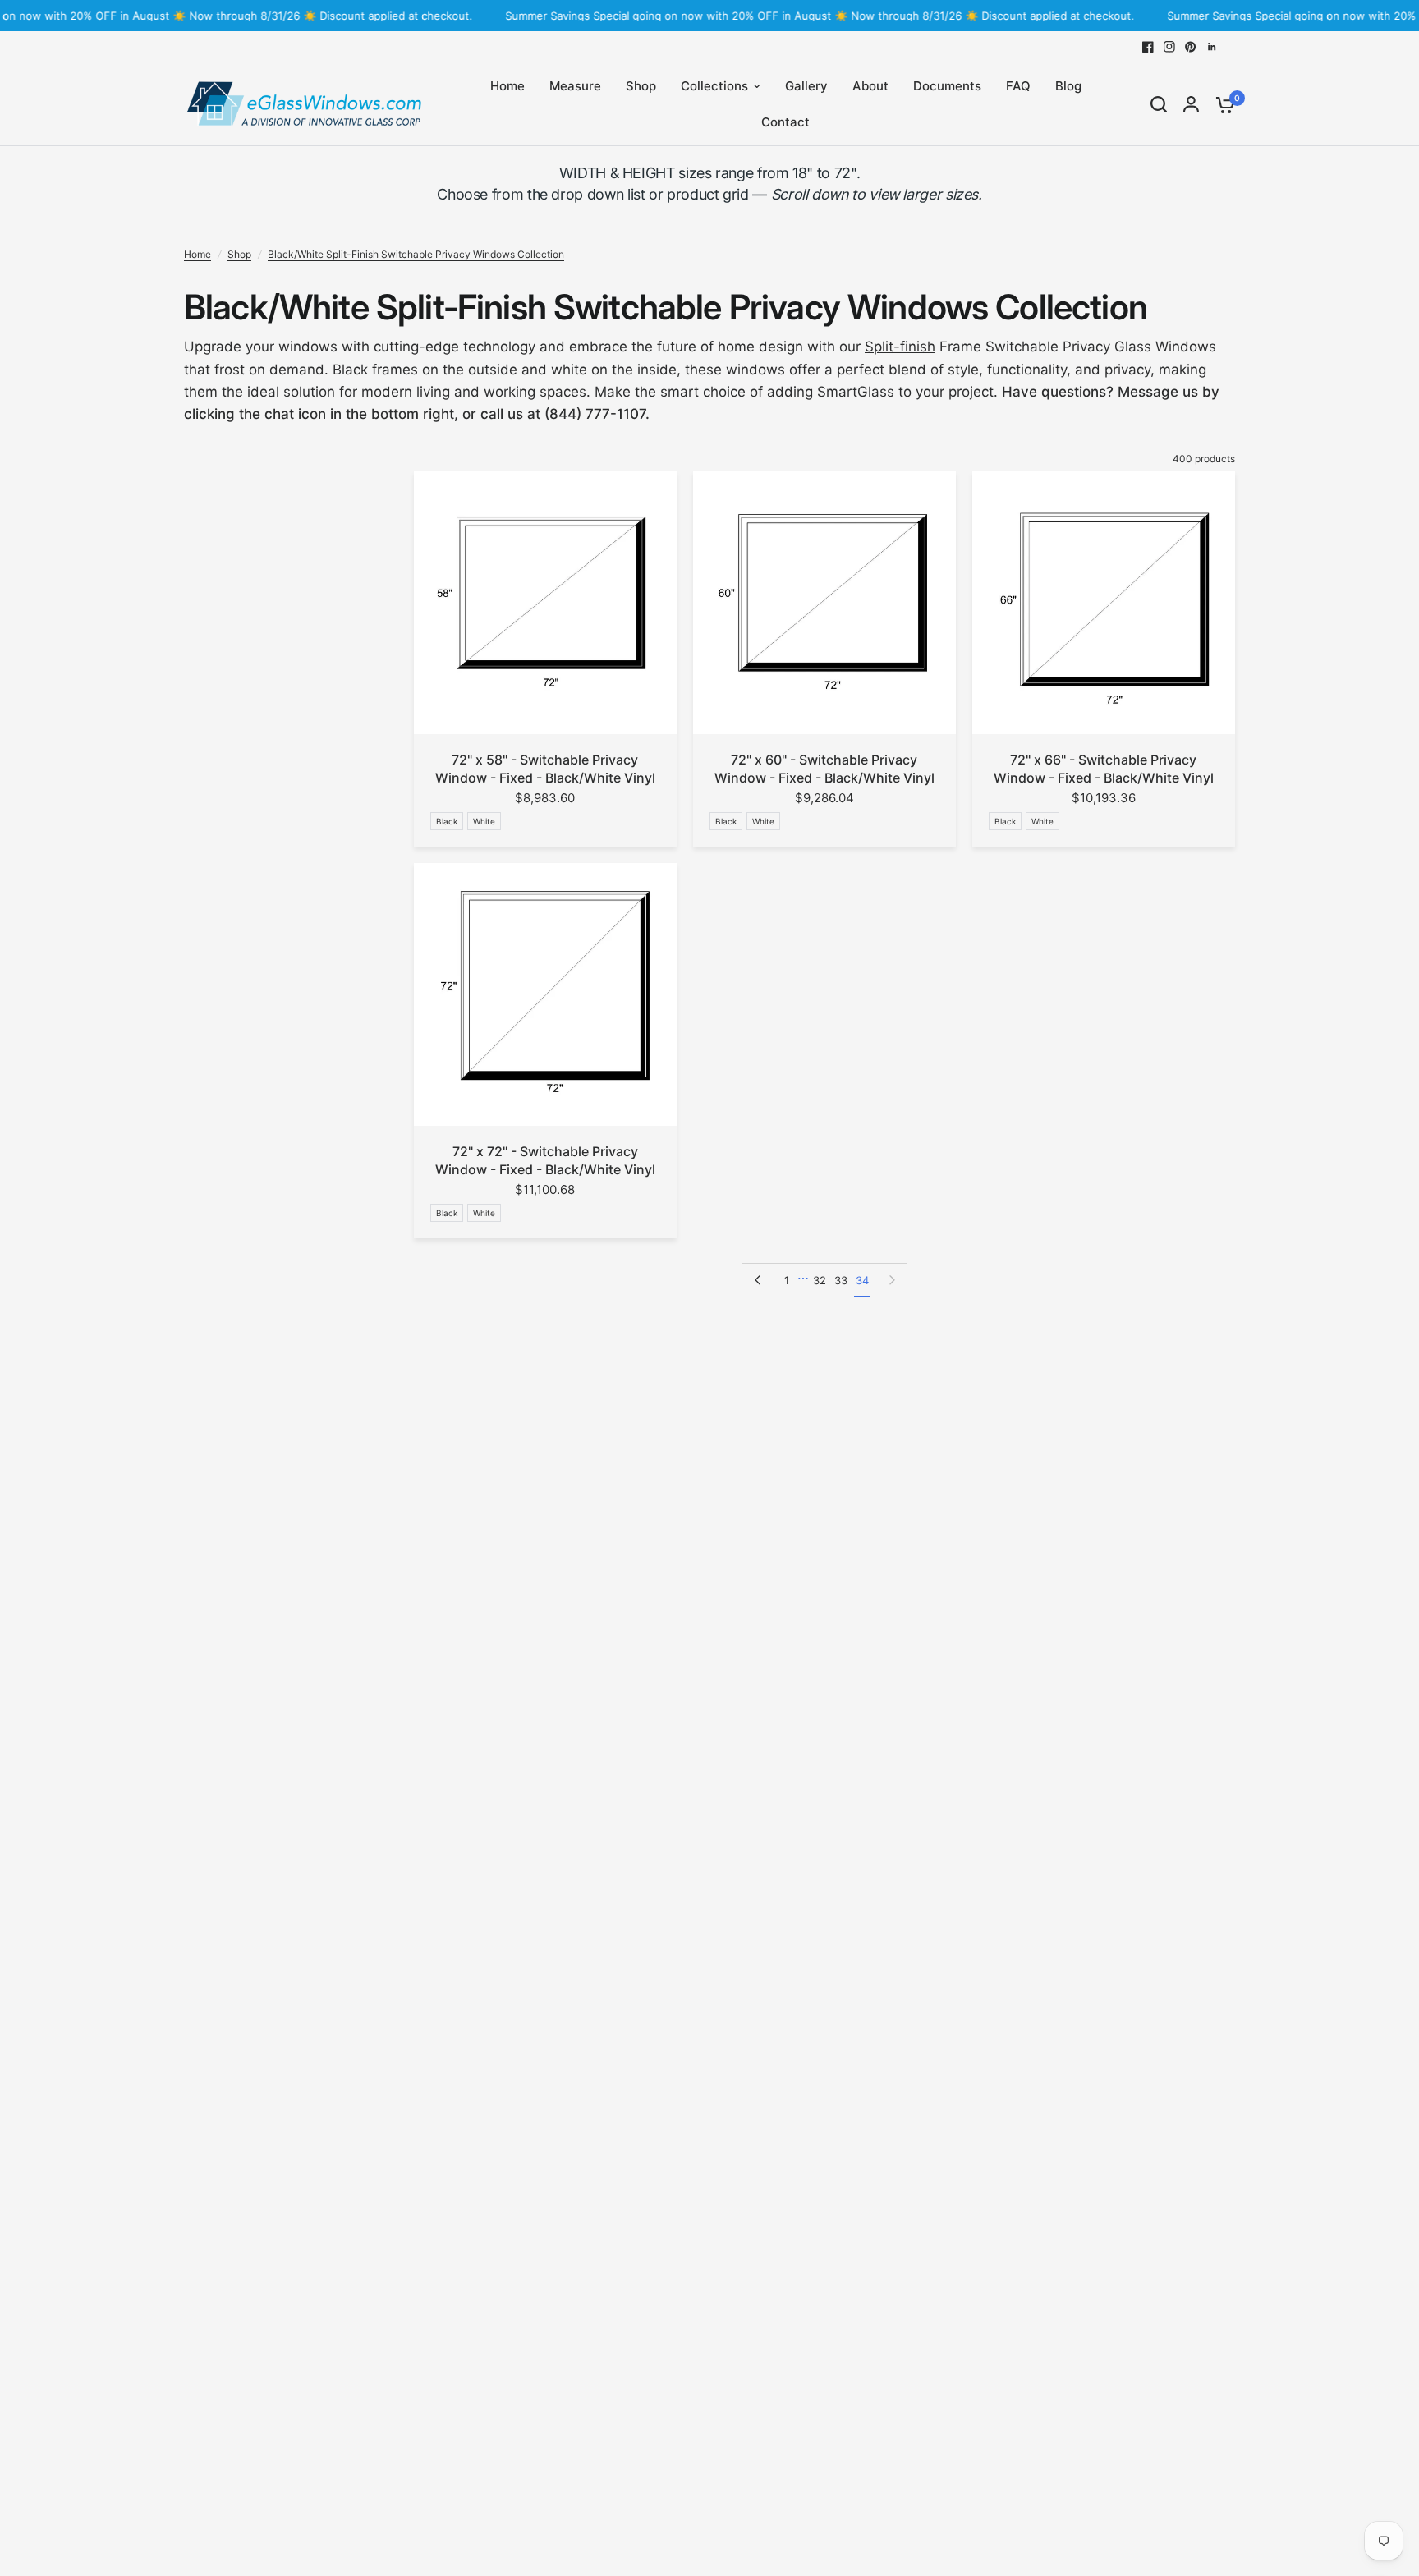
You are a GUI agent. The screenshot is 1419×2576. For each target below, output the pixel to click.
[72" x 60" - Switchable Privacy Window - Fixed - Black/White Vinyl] (824, 603)
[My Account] (1191, 104)
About (870, 86)
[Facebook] (1148, 47)
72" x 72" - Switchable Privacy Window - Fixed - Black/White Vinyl (545, 1160)
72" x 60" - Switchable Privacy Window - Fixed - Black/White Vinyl (824, 769)
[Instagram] (1169, 47)
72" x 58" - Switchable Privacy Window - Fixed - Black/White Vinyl (545, 769)
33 (841, 1280)
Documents (947, 86)
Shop (641, 86)
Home (507, 86)
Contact (785, 122)
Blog (1068, 86)
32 (820, 1280)
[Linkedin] (1212, 47)
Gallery (806, 86)
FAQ (1018, 86)
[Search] (1159, 104)
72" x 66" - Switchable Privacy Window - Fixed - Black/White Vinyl (1104, 769)
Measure (575, 86)
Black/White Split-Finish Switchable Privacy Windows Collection (416, 254)
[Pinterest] (1191, 47)
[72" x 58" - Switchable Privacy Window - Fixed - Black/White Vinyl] (545, 603)
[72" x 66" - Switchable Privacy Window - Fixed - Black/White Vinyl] (1104, 603)
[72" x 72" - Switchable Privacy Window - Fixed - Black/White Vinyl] (545, 994)
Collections (714, 86)
